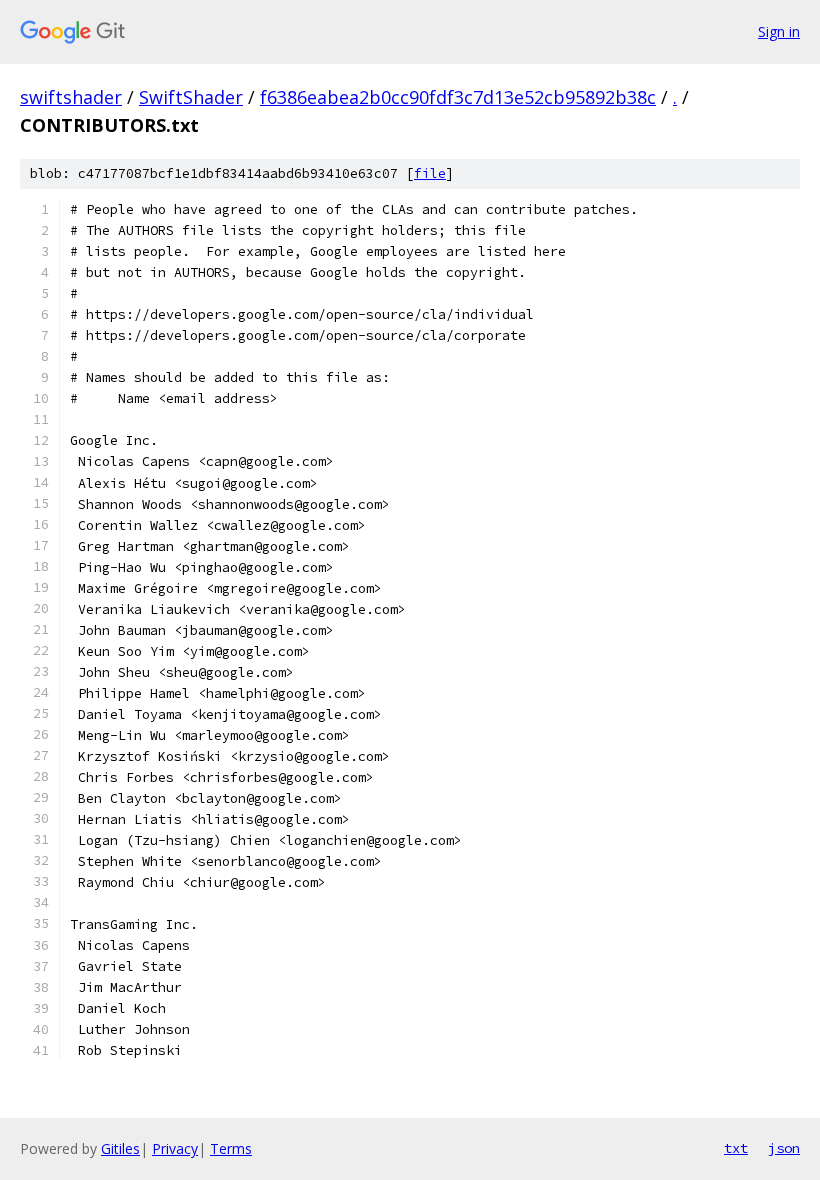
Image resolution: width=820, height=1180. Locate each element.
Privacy (175, 1148)
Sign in (779, 31)
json (784, 1148)
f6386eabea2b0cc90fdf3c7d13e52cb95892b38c (458, 97)
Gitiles (120, 1148)
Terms (231, 1148)
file (430, 173)
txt (736, 1148)
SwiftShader (191, 97)
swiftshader (71, 97)
